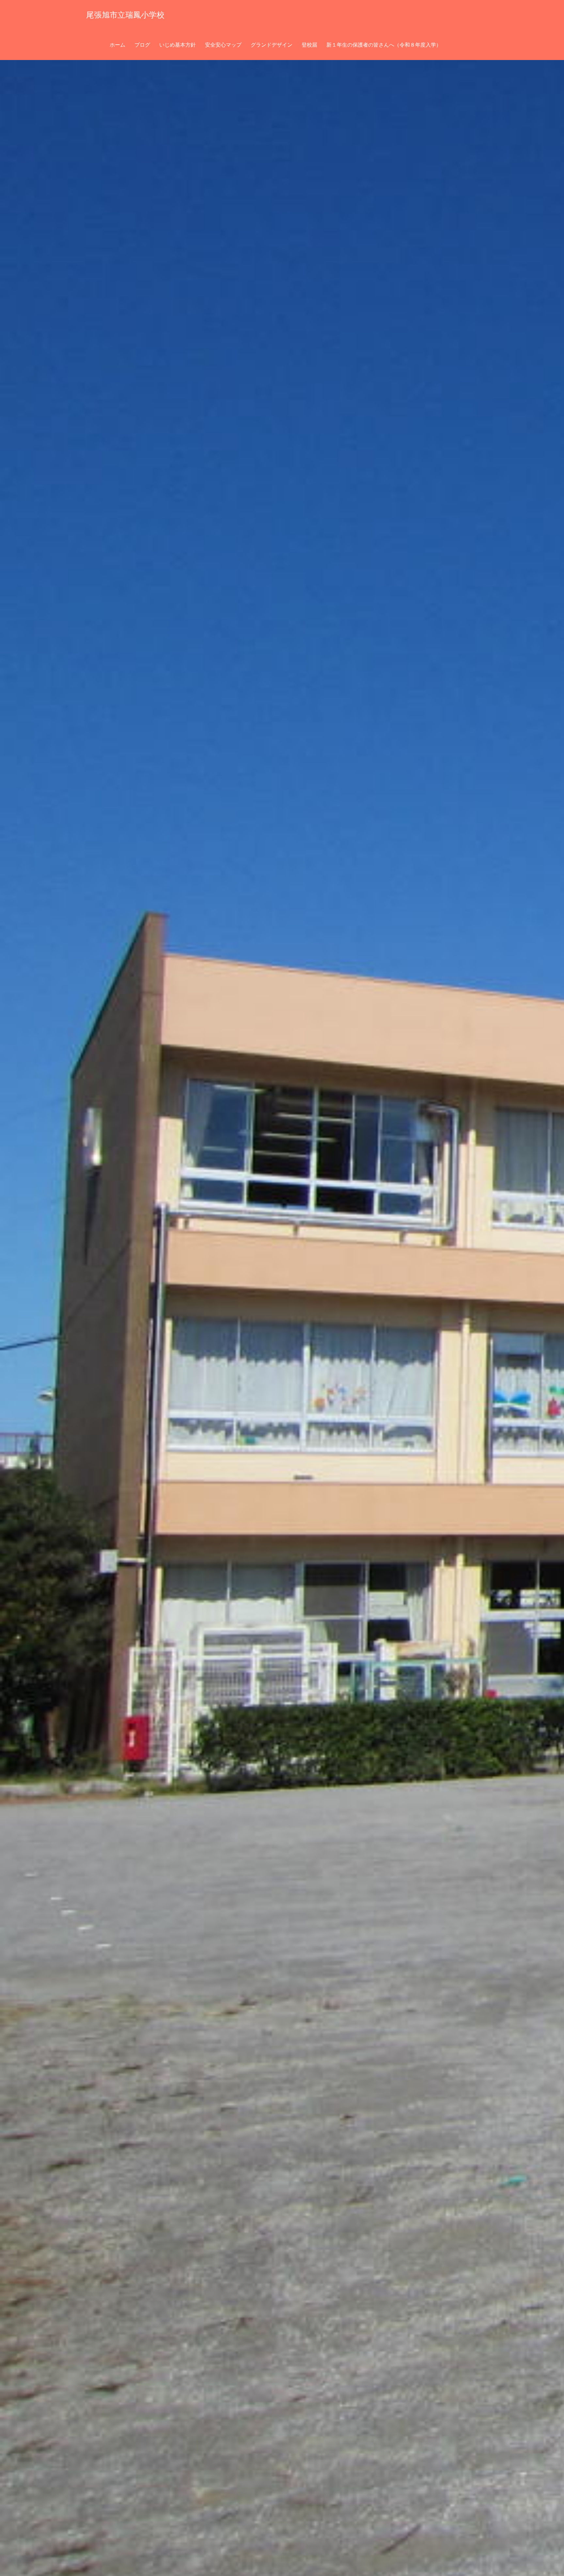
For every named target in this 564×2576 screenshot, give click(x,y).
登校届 (309, 45)
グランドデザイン (272, 45)
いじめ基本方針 (178, 45)
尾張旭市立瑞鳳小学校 (125, 15)
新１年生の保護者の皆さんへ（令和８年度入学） (384, 45)
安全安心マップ (223, 45)
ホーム (117, 45)
